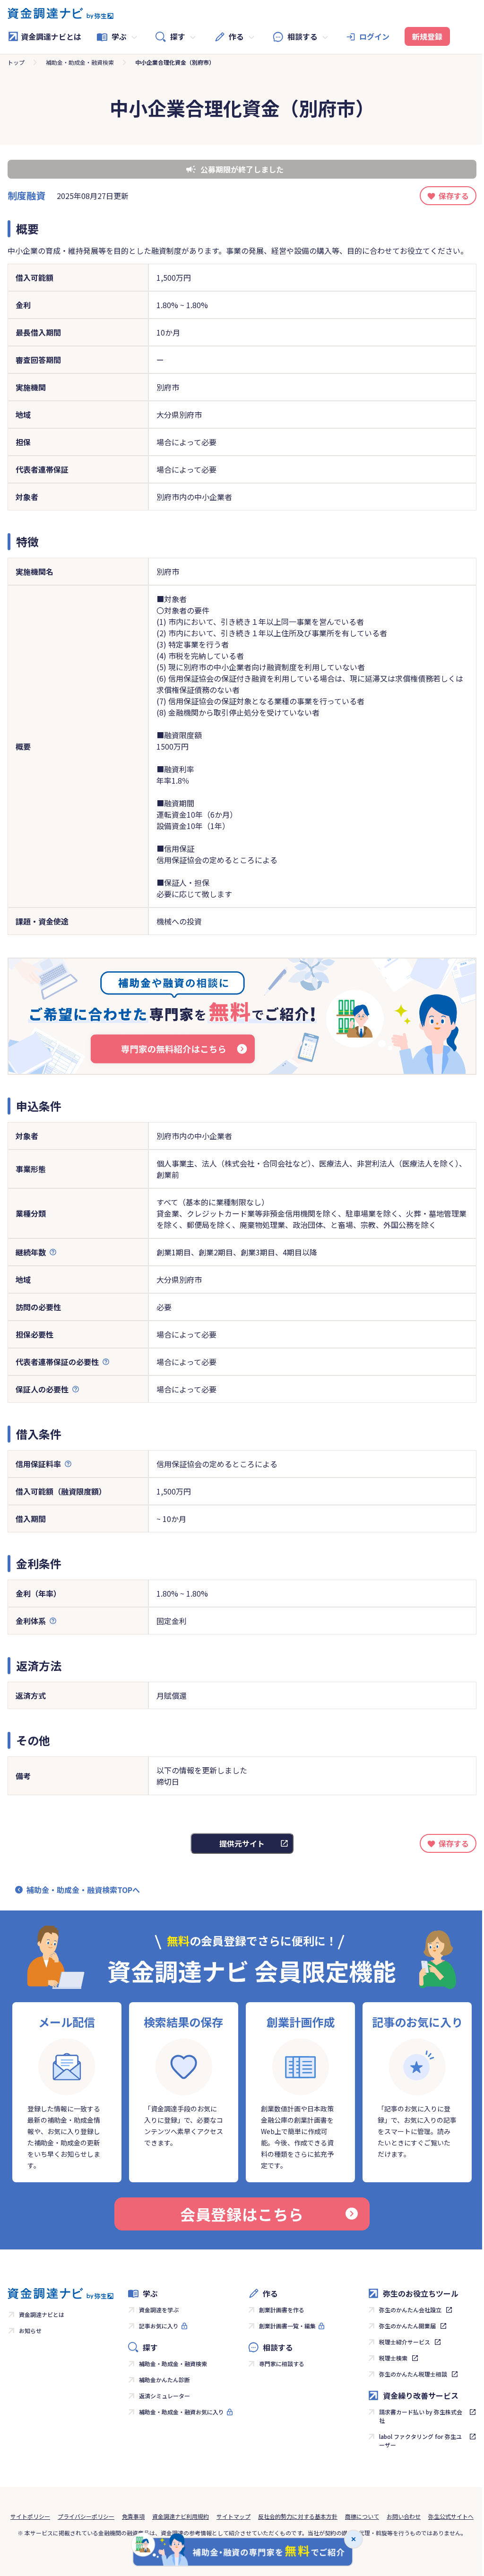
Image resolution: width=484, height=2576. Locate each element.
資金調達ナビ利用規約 (181, 2516)
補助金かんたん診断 (164, 2380)
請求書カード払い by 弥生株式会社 (421, 2416)
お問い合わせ (404, 2516)
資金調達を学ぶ (159, 2310)
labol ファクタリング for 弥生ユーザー (420, 2441)
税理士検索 (393, 2358)
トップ (16, 62)
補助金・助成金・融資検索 (80, 62)
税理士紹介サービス (405, 2342)
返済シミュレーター (164, 2396)
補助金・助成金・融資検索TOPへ (83, 1890)
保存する (454, 196)
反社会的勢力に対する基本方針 (298, 2516)
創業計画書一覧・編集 (287, 2326)
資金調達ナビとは (51, 36)
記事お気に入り (159, 2326)
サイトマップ (233, 2516)
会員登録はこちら (242, 2214)
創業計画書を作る (282, 2310)
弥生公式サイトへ (451, 2516)
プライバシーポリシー (86, 2516)
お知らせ (30, 2330)
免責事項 (133, 2516)
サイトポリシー (30, 2516)
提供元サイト (242, 1843)
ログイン (374, 36)
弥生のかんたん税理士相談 (413, 2374)
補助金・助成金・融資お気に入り (181, 2412)
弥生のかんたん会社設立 (410, 2310)
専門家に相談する (282, 2364)
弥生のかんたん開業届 (407, 2326)
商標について (362, 2516)
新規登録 (427, 36)
